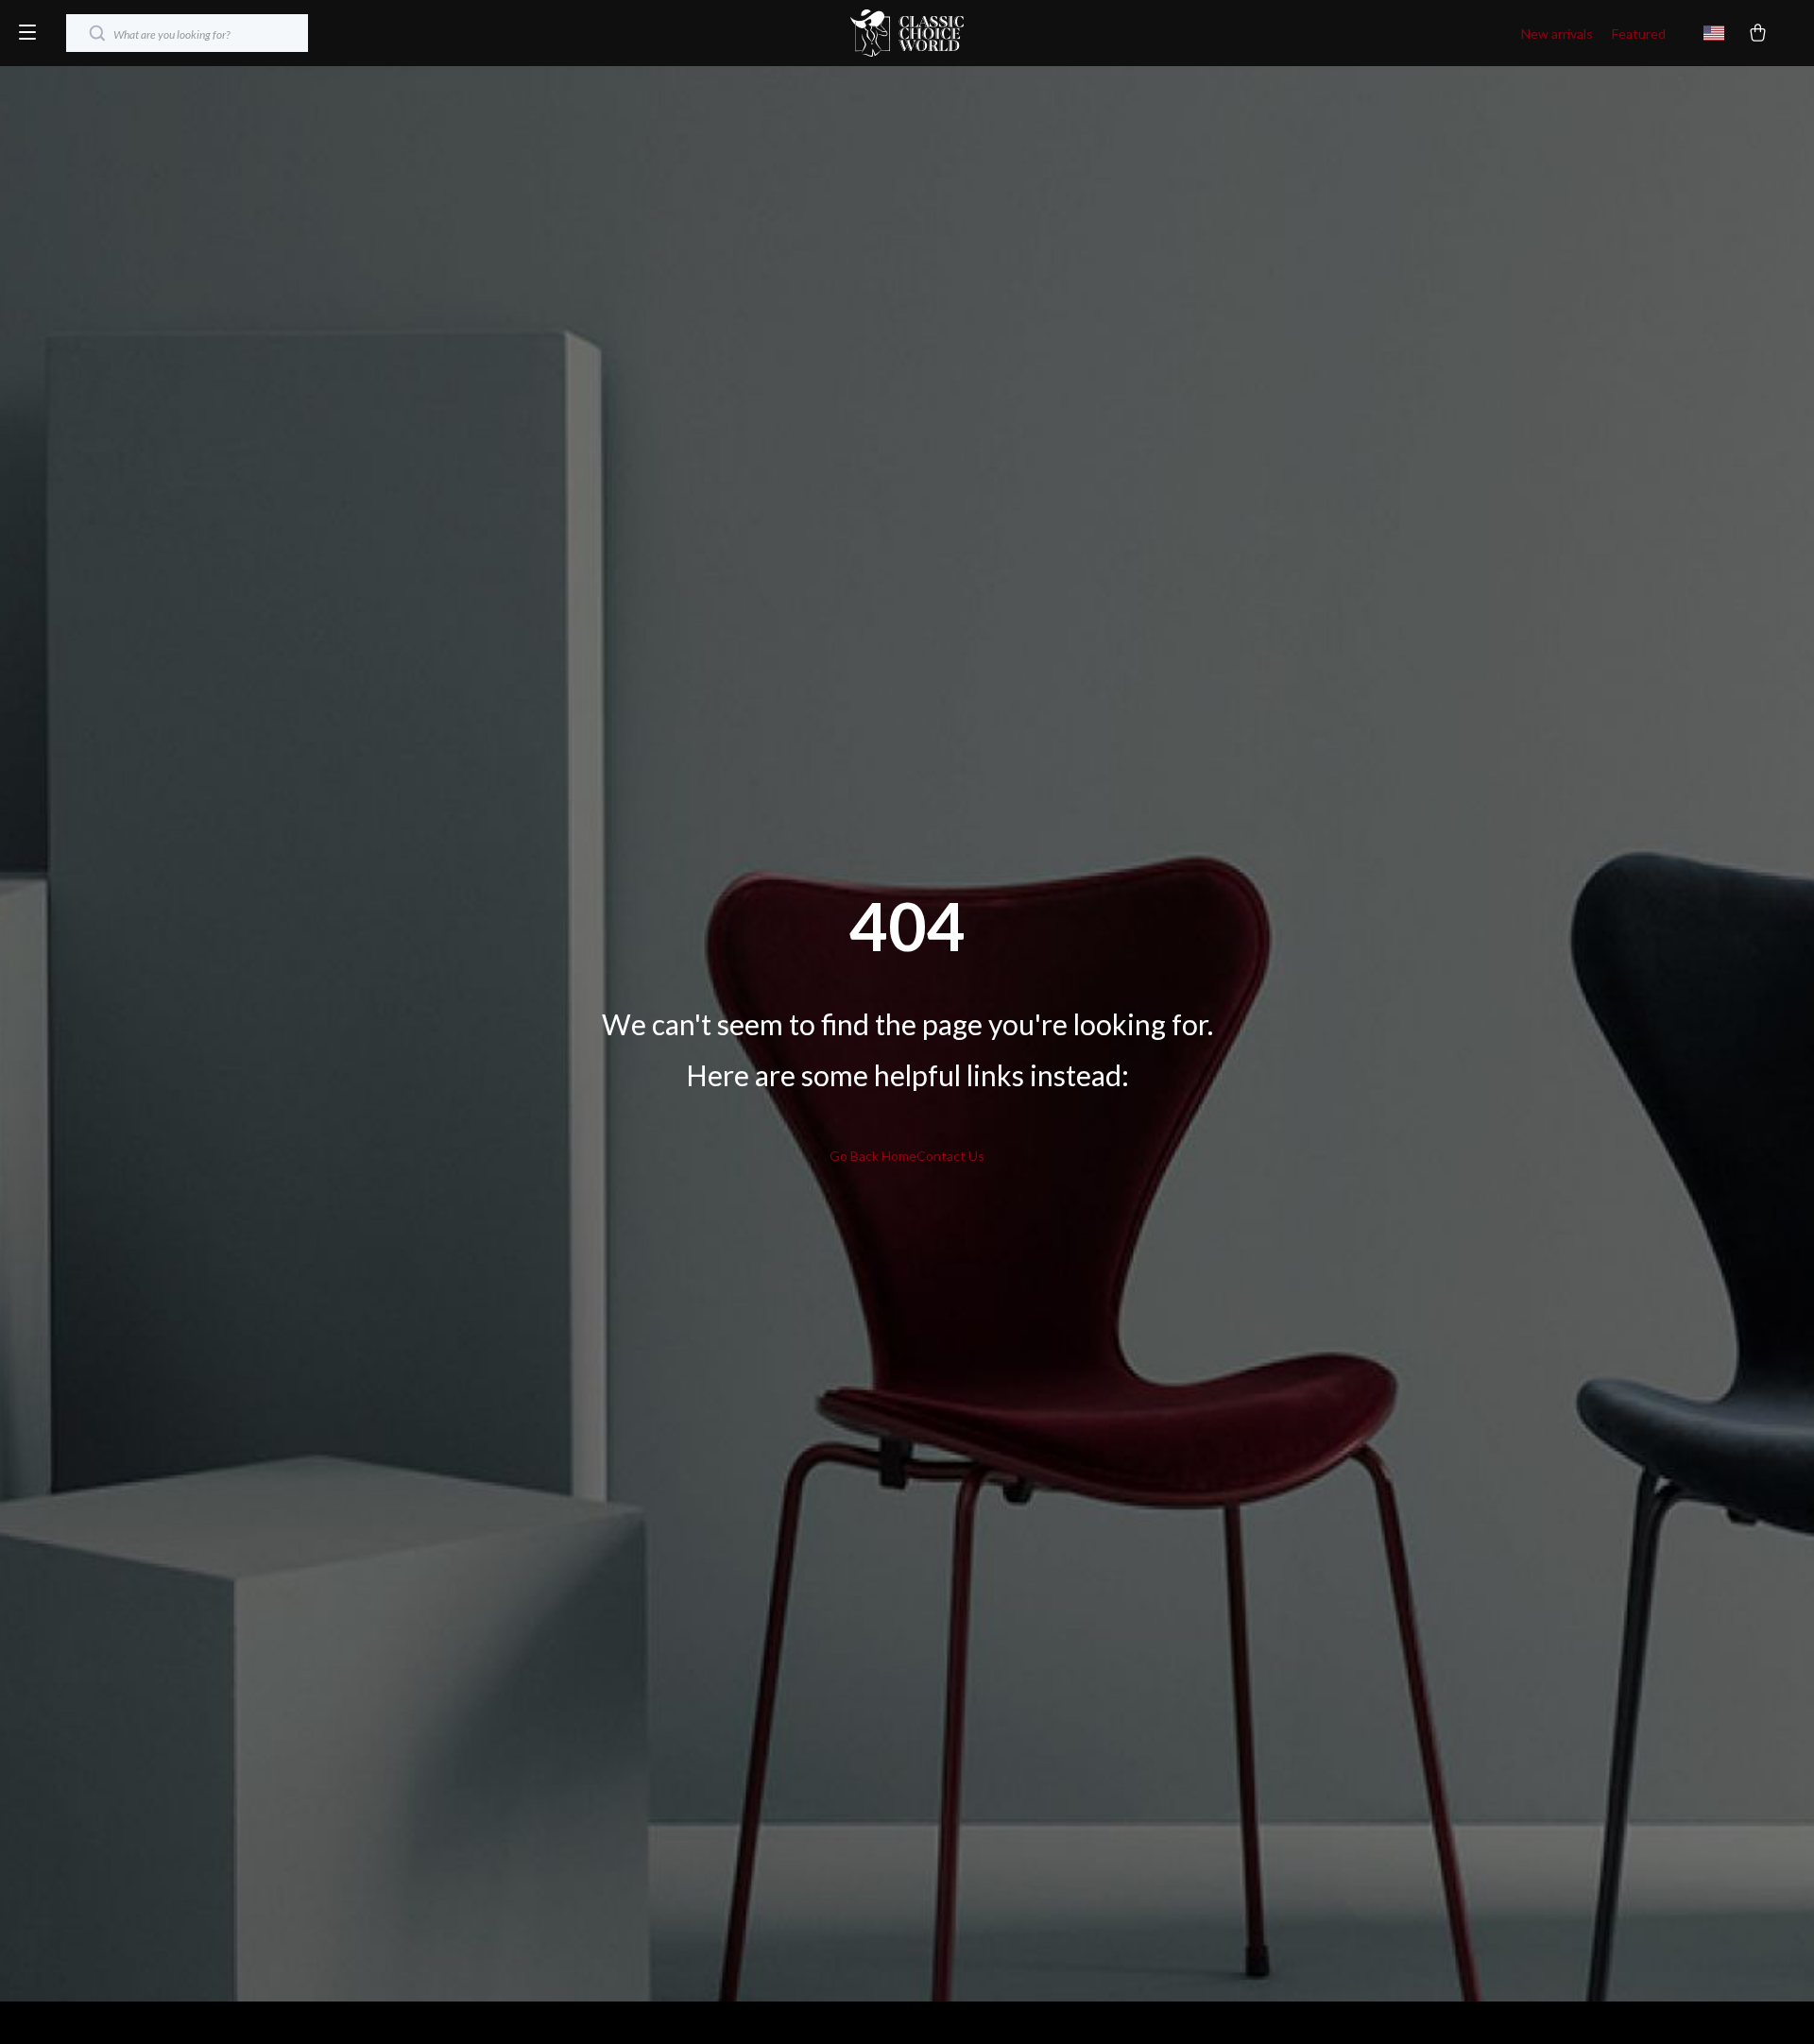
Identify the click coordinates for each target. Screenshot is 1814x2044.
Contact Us (950, 1156)
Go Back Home (873, 1156)
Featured (1639, 34)
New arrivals (1557, 34)
